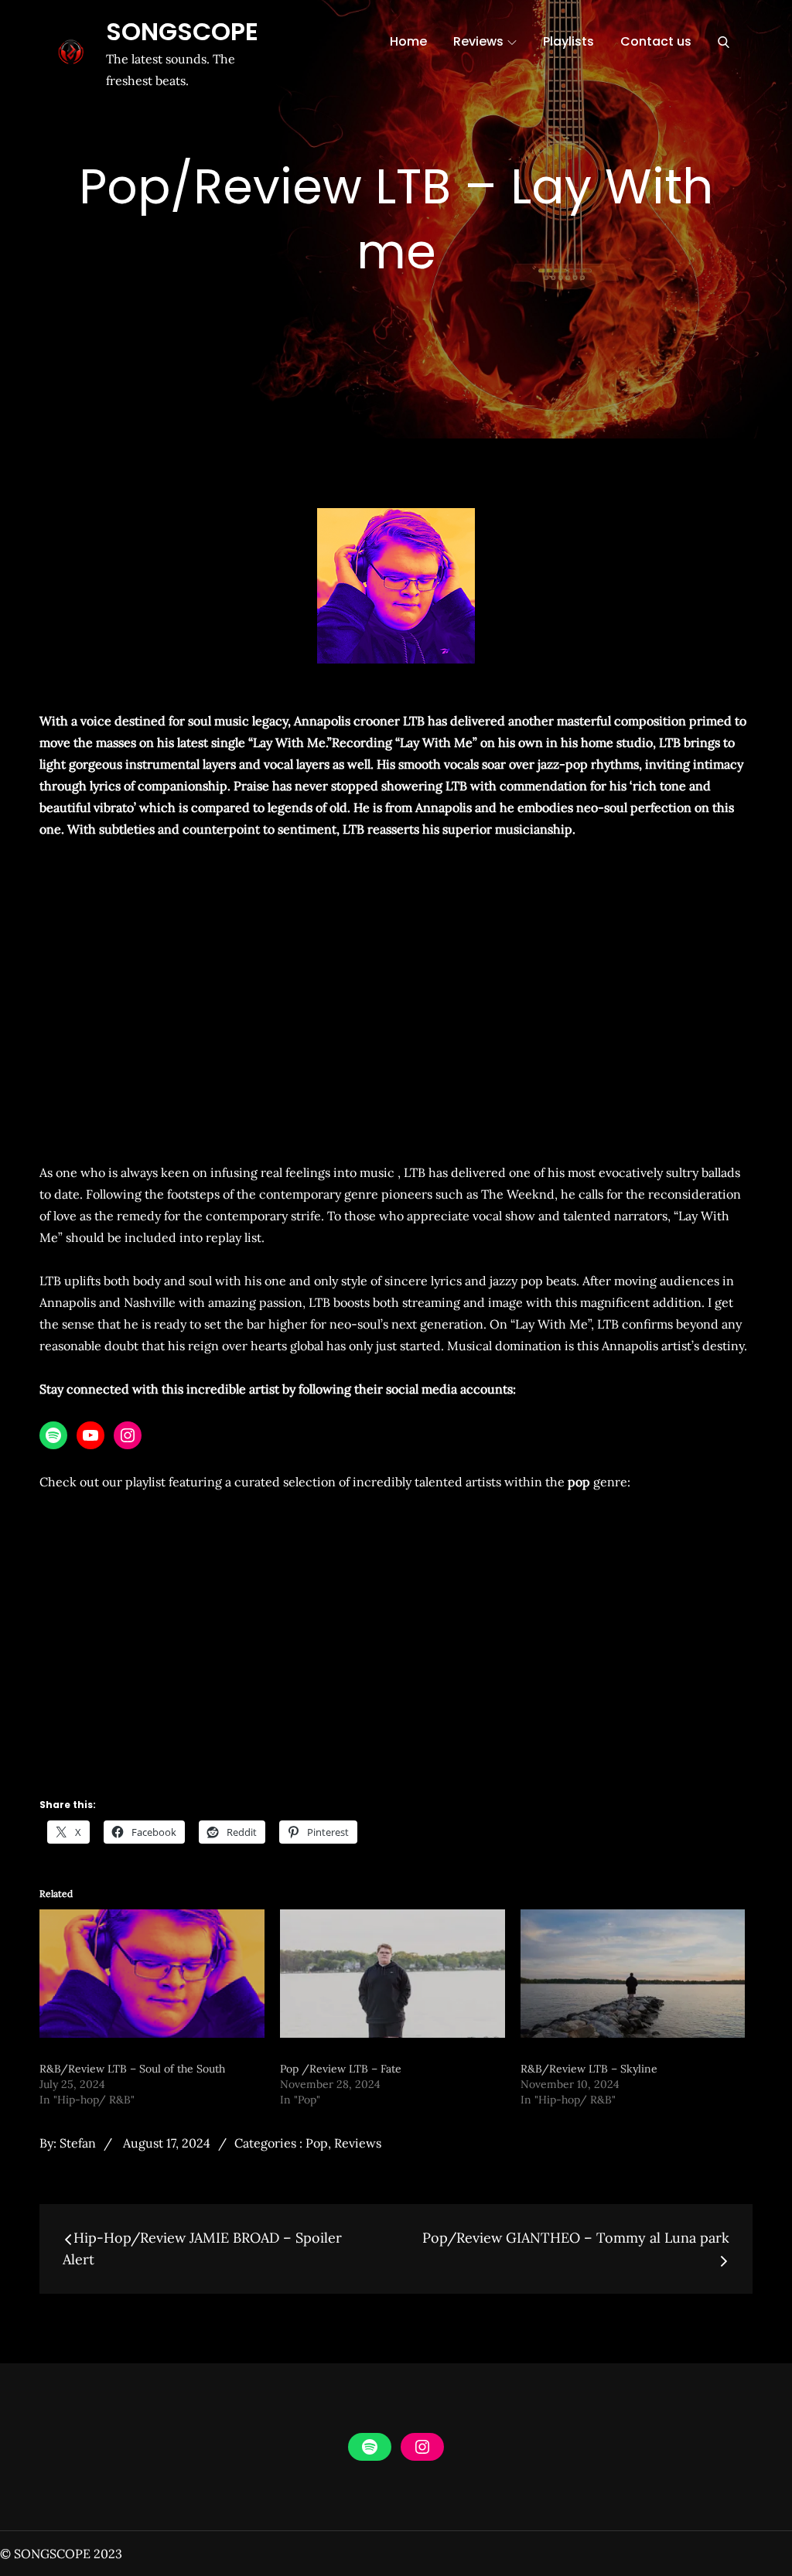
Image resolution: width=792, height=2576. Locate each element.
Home (408, 41)
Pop (317, 2143)
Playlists (568, 41)
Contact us (656, 41)
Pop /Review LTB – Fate (341, 2069)
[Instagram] (128, 1435)
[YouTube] (90, 1435)
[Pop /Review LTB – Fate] (393, 1974)
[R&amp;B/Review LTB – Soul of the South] (152, 1974)
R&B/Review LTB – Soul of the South (132, 2069)
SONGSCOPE (182, 31)
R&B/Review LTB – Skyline (589, 2069)
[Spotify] (53, 1435)
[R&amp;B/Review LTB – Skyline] (633, 1974)
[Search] (724, 42)
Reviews (478, 41)
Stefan (78, 2143)
